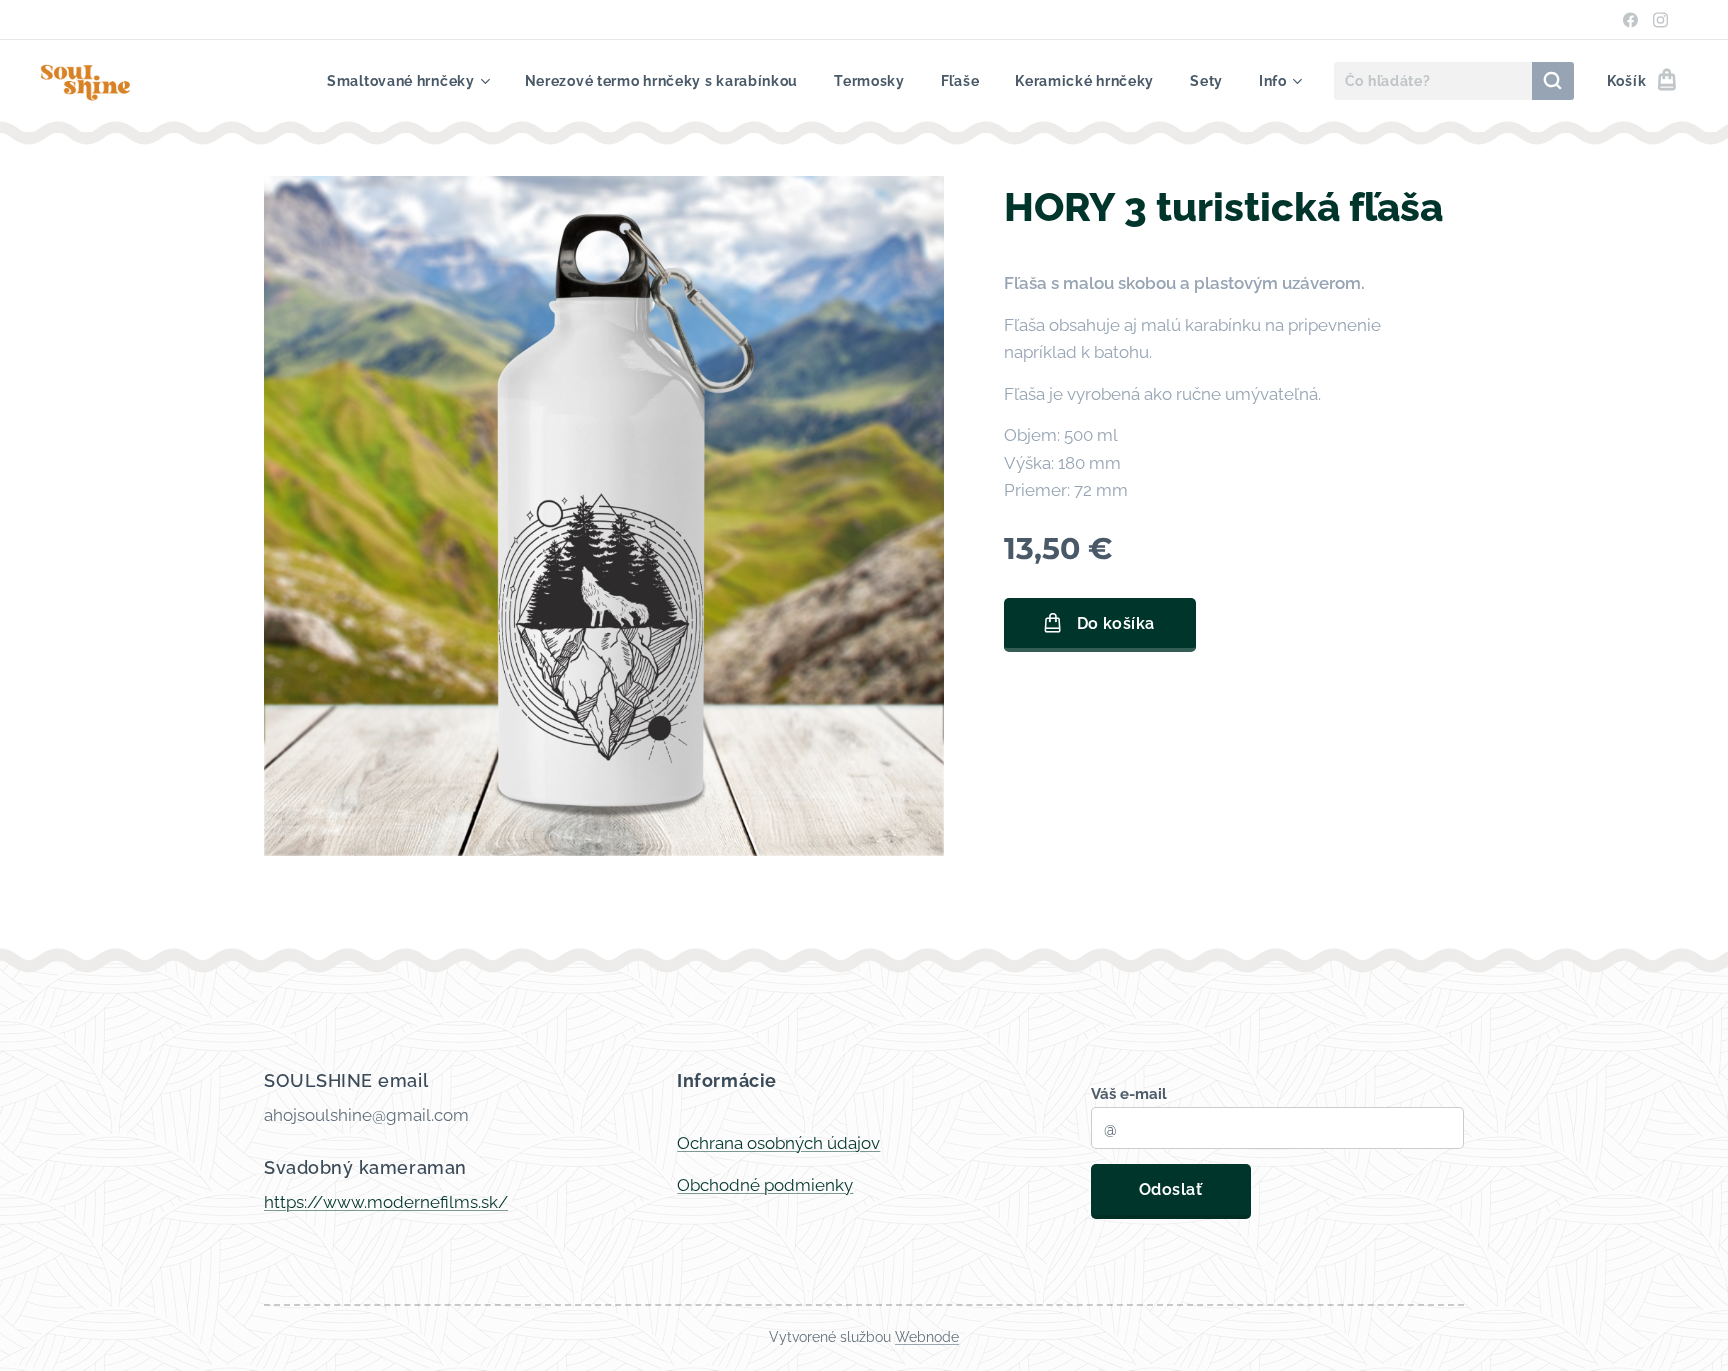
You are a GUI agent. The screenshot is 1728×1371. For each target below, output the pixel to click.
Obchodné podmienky (765, 1185)
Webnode (927, 1337)
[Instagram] (1660, 20)
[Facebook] (1630, 20)
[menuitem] (408, 81)
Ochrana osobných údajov (778, 1143)
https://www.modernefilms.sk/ (386, 1202)
